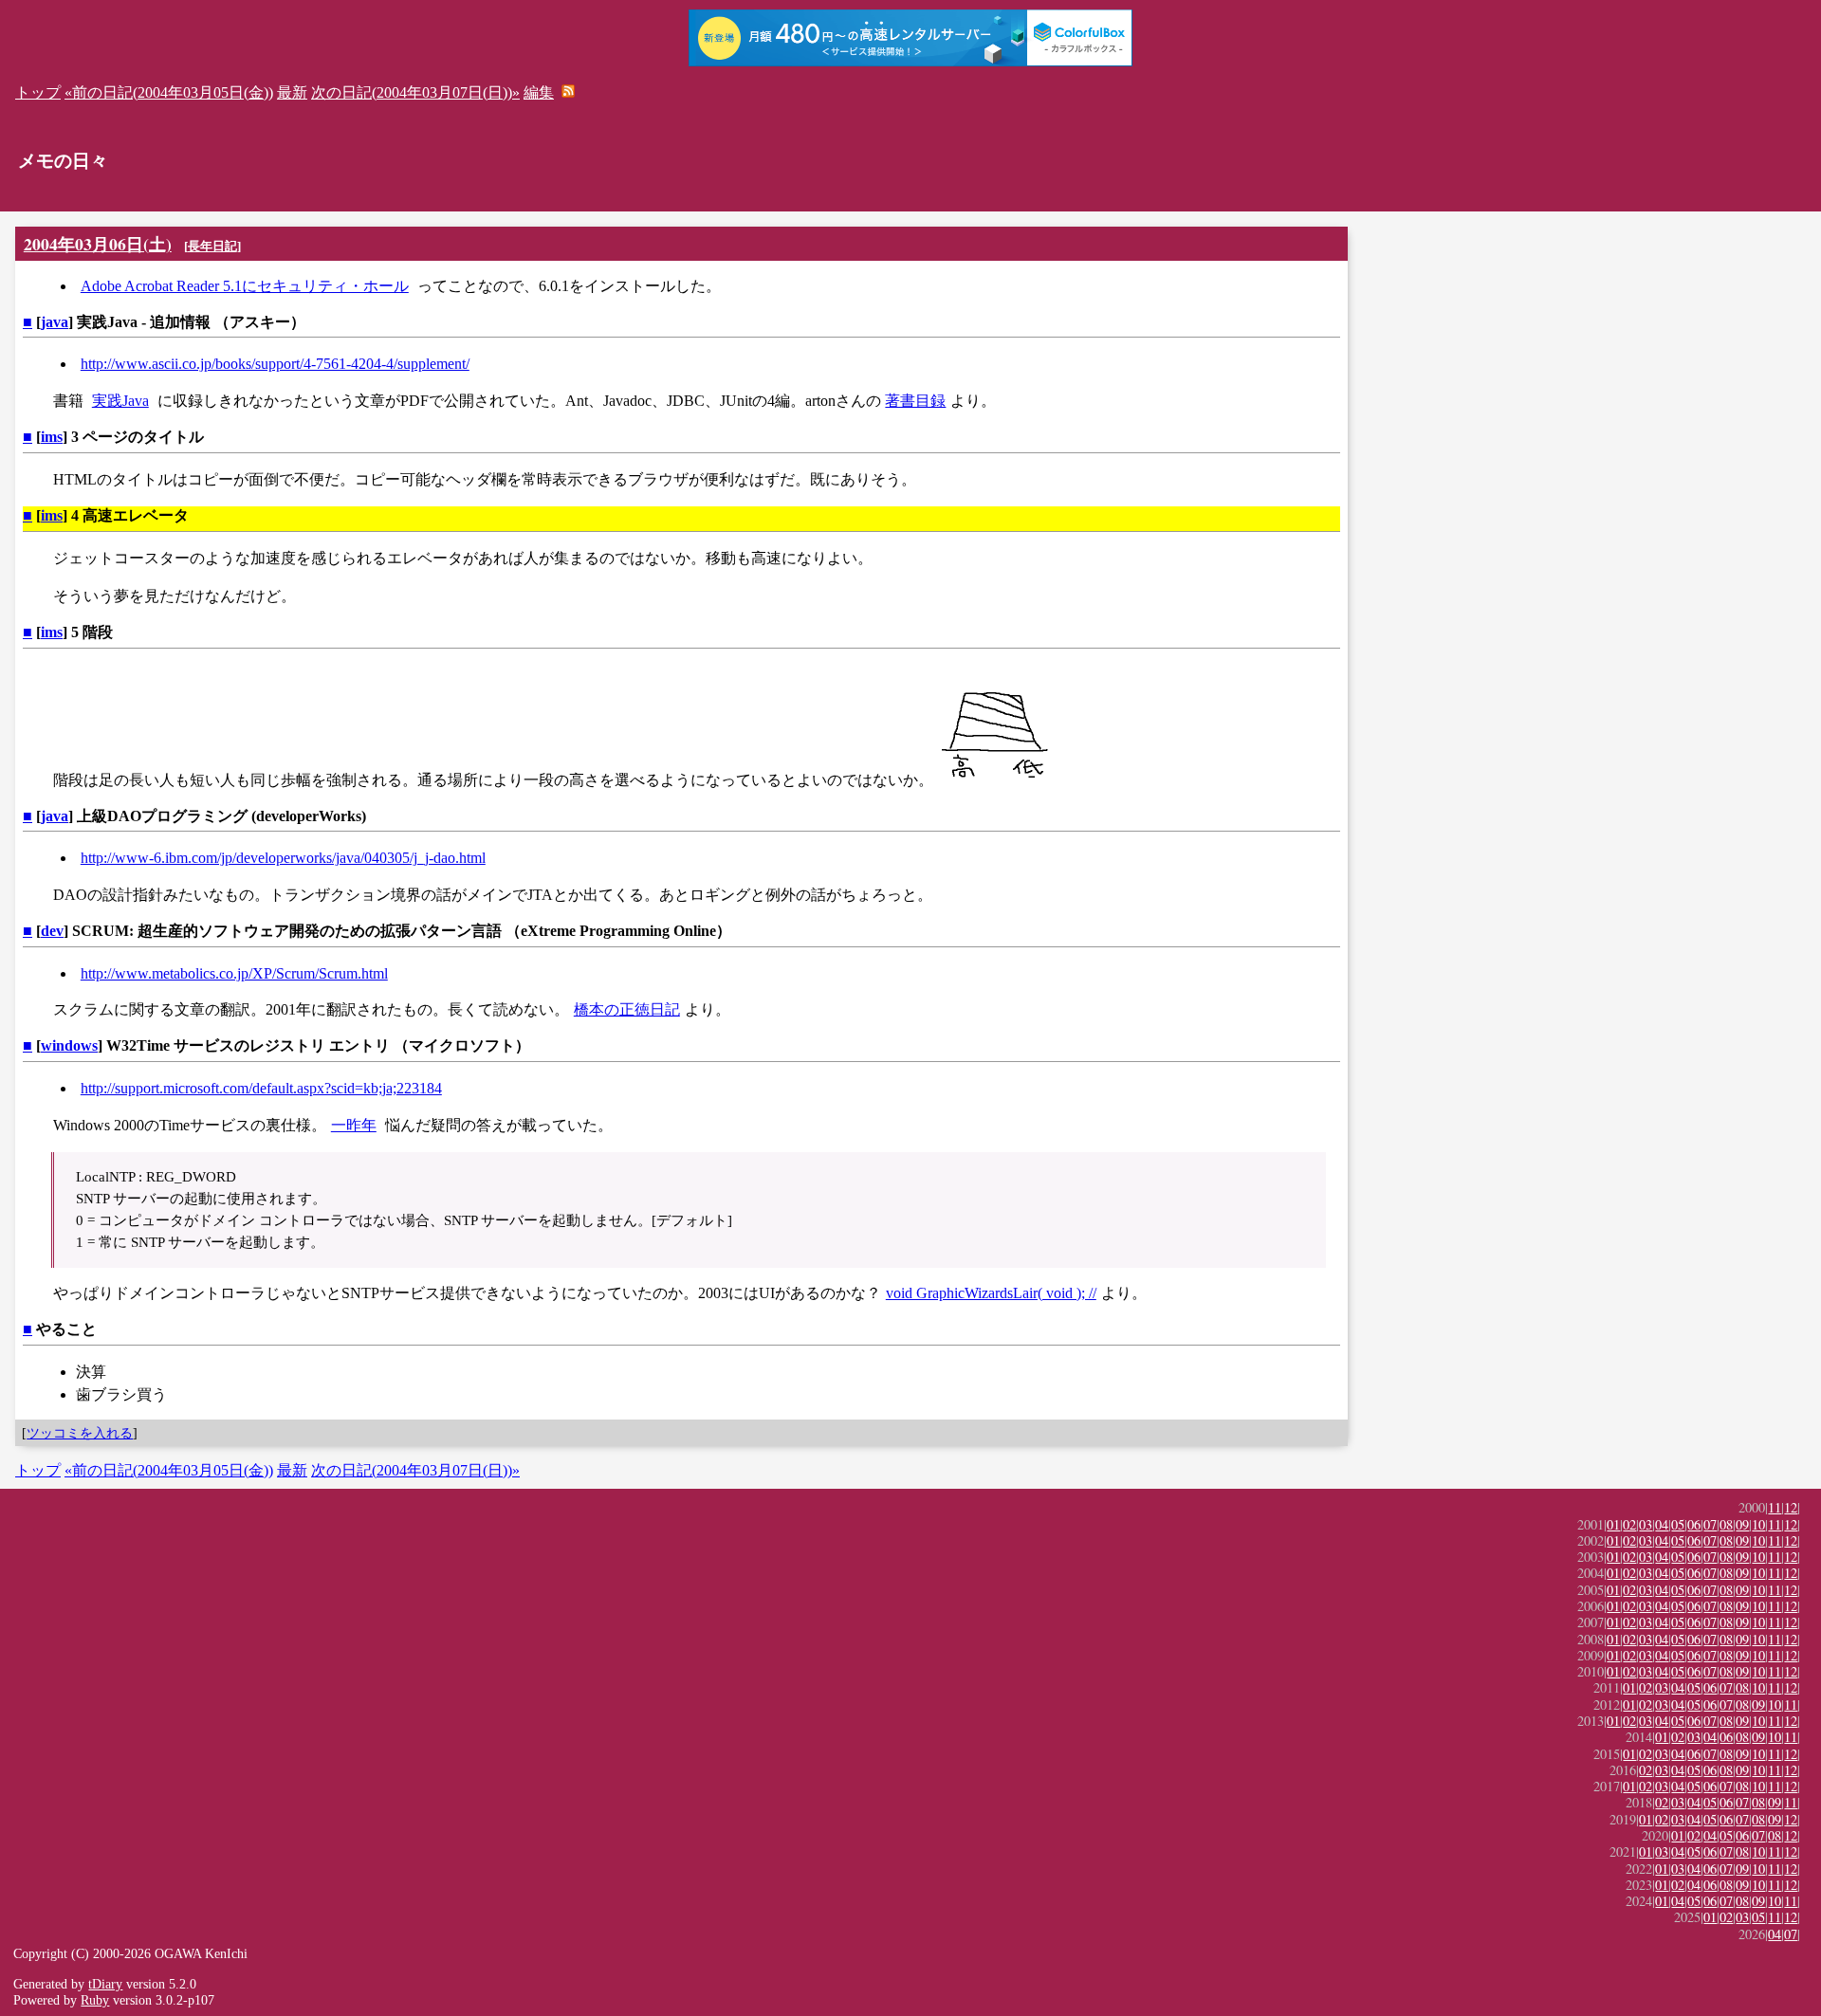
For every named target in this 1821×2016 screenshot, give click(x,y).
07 (1710, 1524)
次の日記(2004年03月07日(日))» (415, 92)
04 (1662, 1524)
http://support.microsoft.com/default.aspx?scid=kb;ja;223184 (261, 1088)
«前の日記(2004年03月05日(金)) (169, 92)
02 (1629, 1524)
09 (1742, 1524)
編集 (539, 92)
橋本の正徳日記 (627, 1009)
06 (1694, 1524)
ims (52, 437)
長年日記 (212, 246)
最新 (292, 92)
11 (1775, 1507)
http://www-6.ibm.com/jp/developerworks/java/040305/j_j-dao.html (283, 858)
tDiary (105, 1984)
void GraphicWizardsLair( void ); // (991, 1293)
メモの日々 (63, 161)
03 (1646, 1524)
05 (1678, 1524)
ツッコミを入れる (80, 1433)
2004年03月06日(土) (98, 244)
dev (52, 931)
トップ (38, 92)
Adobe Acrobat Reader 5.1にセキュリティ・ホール (245, 286)
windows (69, 1045)
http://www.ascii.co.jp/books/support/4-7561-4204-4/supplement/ (275, 364)
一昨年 (354, 1125)
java (55, 322)
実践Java (120, 401)
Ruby (95, 2000)
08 (1726, 1524)
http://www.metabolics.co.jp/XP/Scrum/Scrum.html (234, 973)
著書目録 (915, 401)
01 (1613, 1524)
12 (1791, 1507)
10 (1758, 1524)
